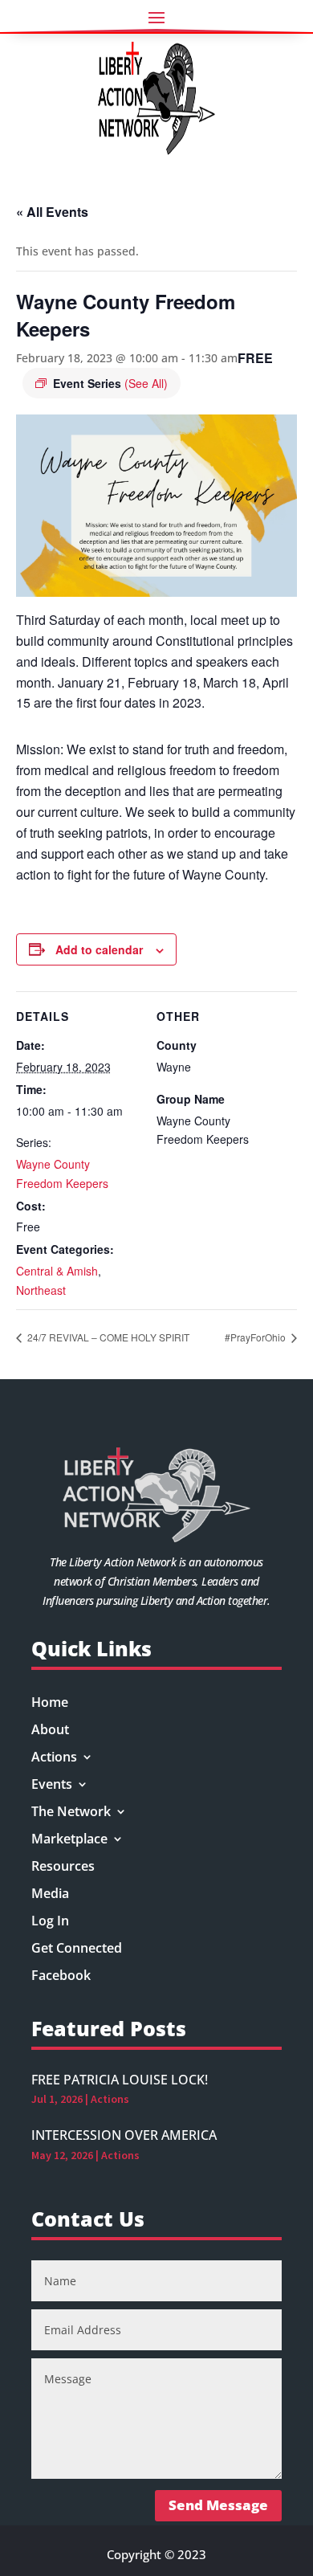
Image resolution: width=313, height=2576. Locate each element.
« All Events (52, 212)
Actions (54, 1758)
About (50, 1731)
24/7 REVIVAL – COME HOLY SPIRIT (107, 1337)
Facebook (61, 1977)
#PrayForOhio (256, 1337)
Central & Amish (57, 1271)
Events (52, 1786)
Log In (50, 1922)
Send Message (218, 2505)
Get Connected (77, 1949)
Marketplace (69, 1840)
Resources (63, 1868)
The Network (71, 1813)
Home (50, 1704)
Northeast (41, 1290)
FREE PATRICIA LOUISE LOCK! (120, 2080)
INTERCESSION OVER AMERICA (124, 2135)
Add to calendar (99, 949)
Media (50, 1895)
